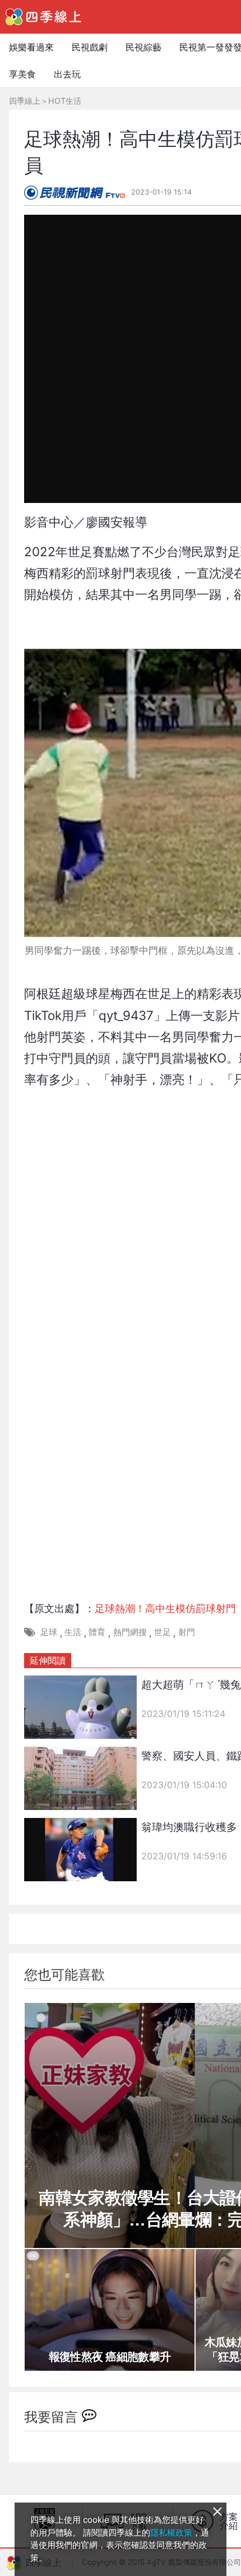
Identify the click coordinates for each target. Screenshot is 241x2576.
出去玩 (67, 74)
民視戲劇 (90, 47)
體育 (97, 1632)
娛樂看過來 (31, 47)
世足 (163, 1632)
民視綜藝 (143, 47)
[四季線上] (43, 17)
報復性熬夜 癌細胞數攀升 (110, 2357)
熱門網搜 (130, 1632)
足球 (49, 1632)
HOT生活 (65, 101)
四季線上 (25, 101)
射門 (187, 1632)
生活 (73, 1632)
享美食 (22, 74)
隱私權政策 (171, 2533)
